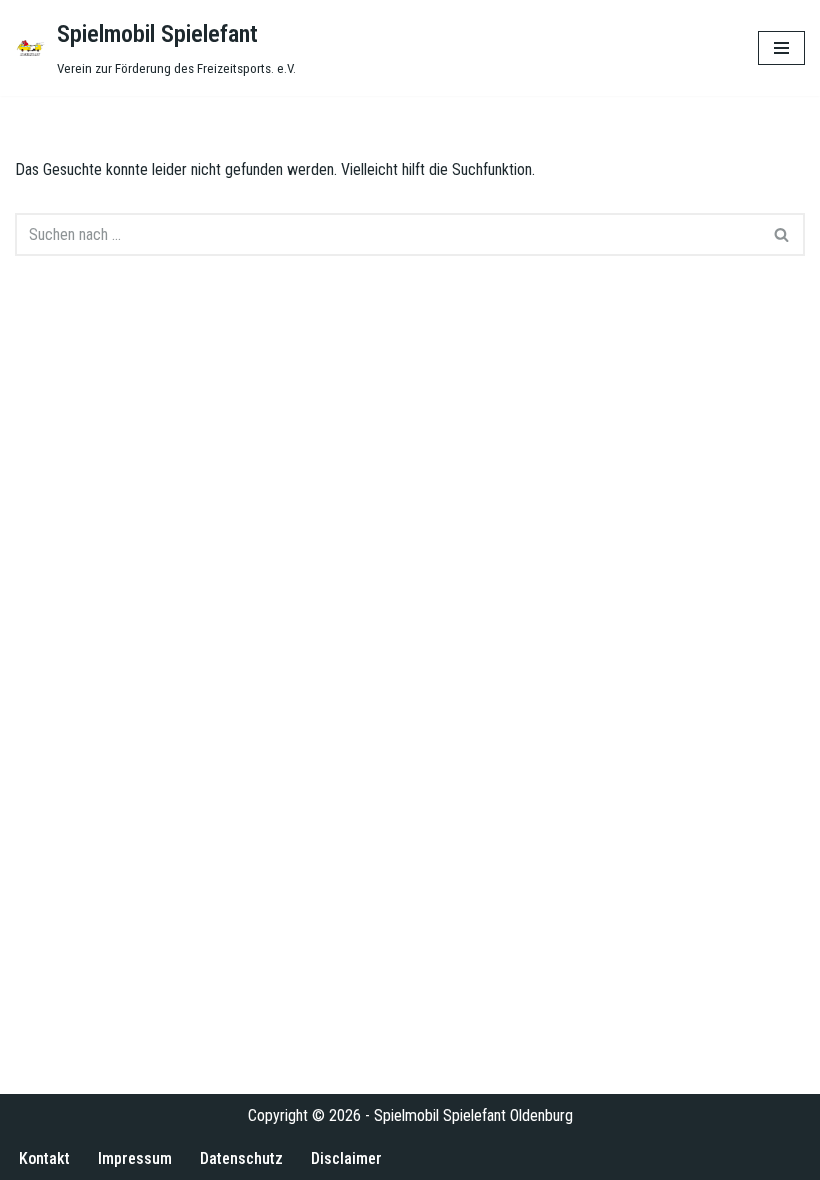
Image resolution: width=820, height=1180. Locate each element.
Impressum (135, 1158)
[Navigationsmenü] (781, 48)
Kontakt (44, 1158)
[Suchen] (782, 234)
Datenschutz (241, 1158)
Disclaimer (346, 1158)
